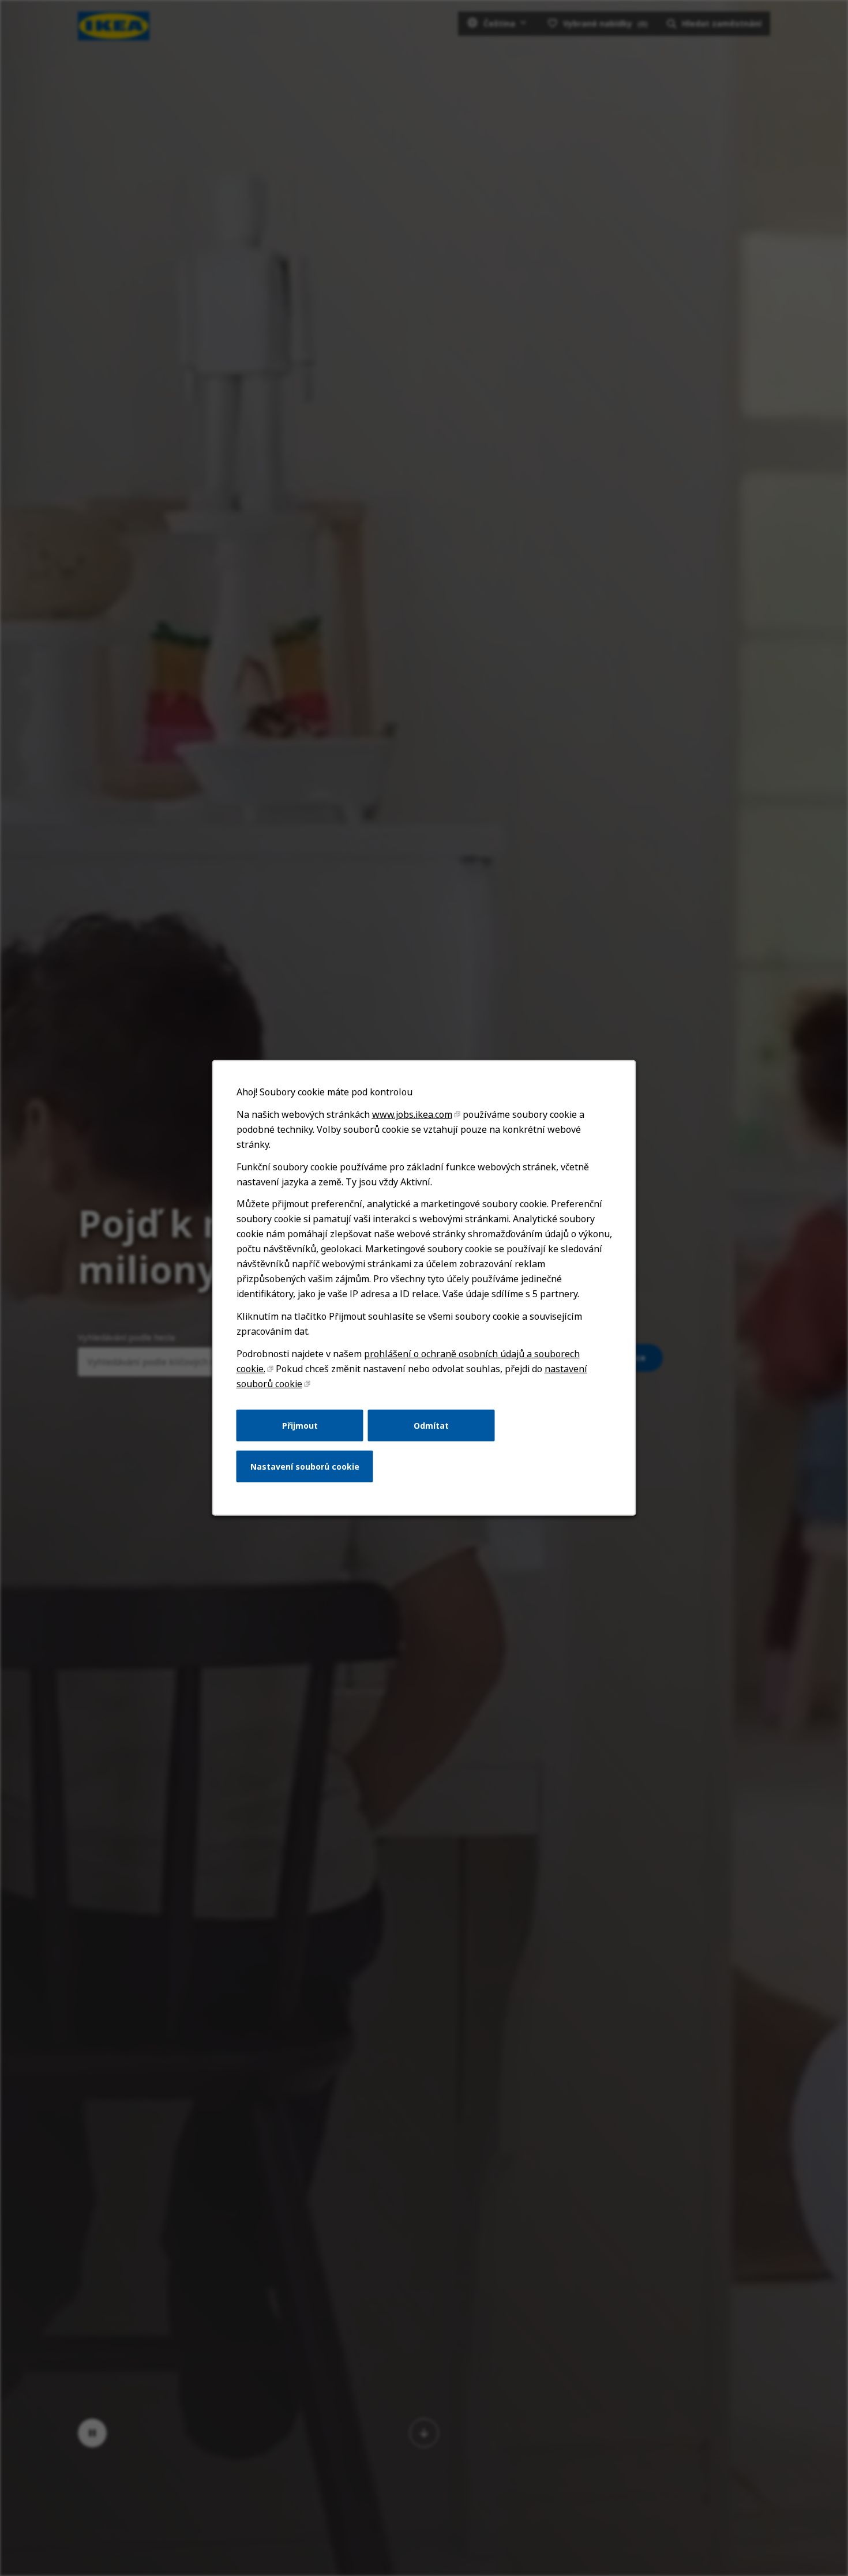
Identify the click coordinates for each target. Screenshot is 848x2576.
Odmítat (431, 1425)
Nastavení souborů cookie (305, 1467)
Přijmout (300, 1425)
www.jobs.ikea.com (412, 1114)
